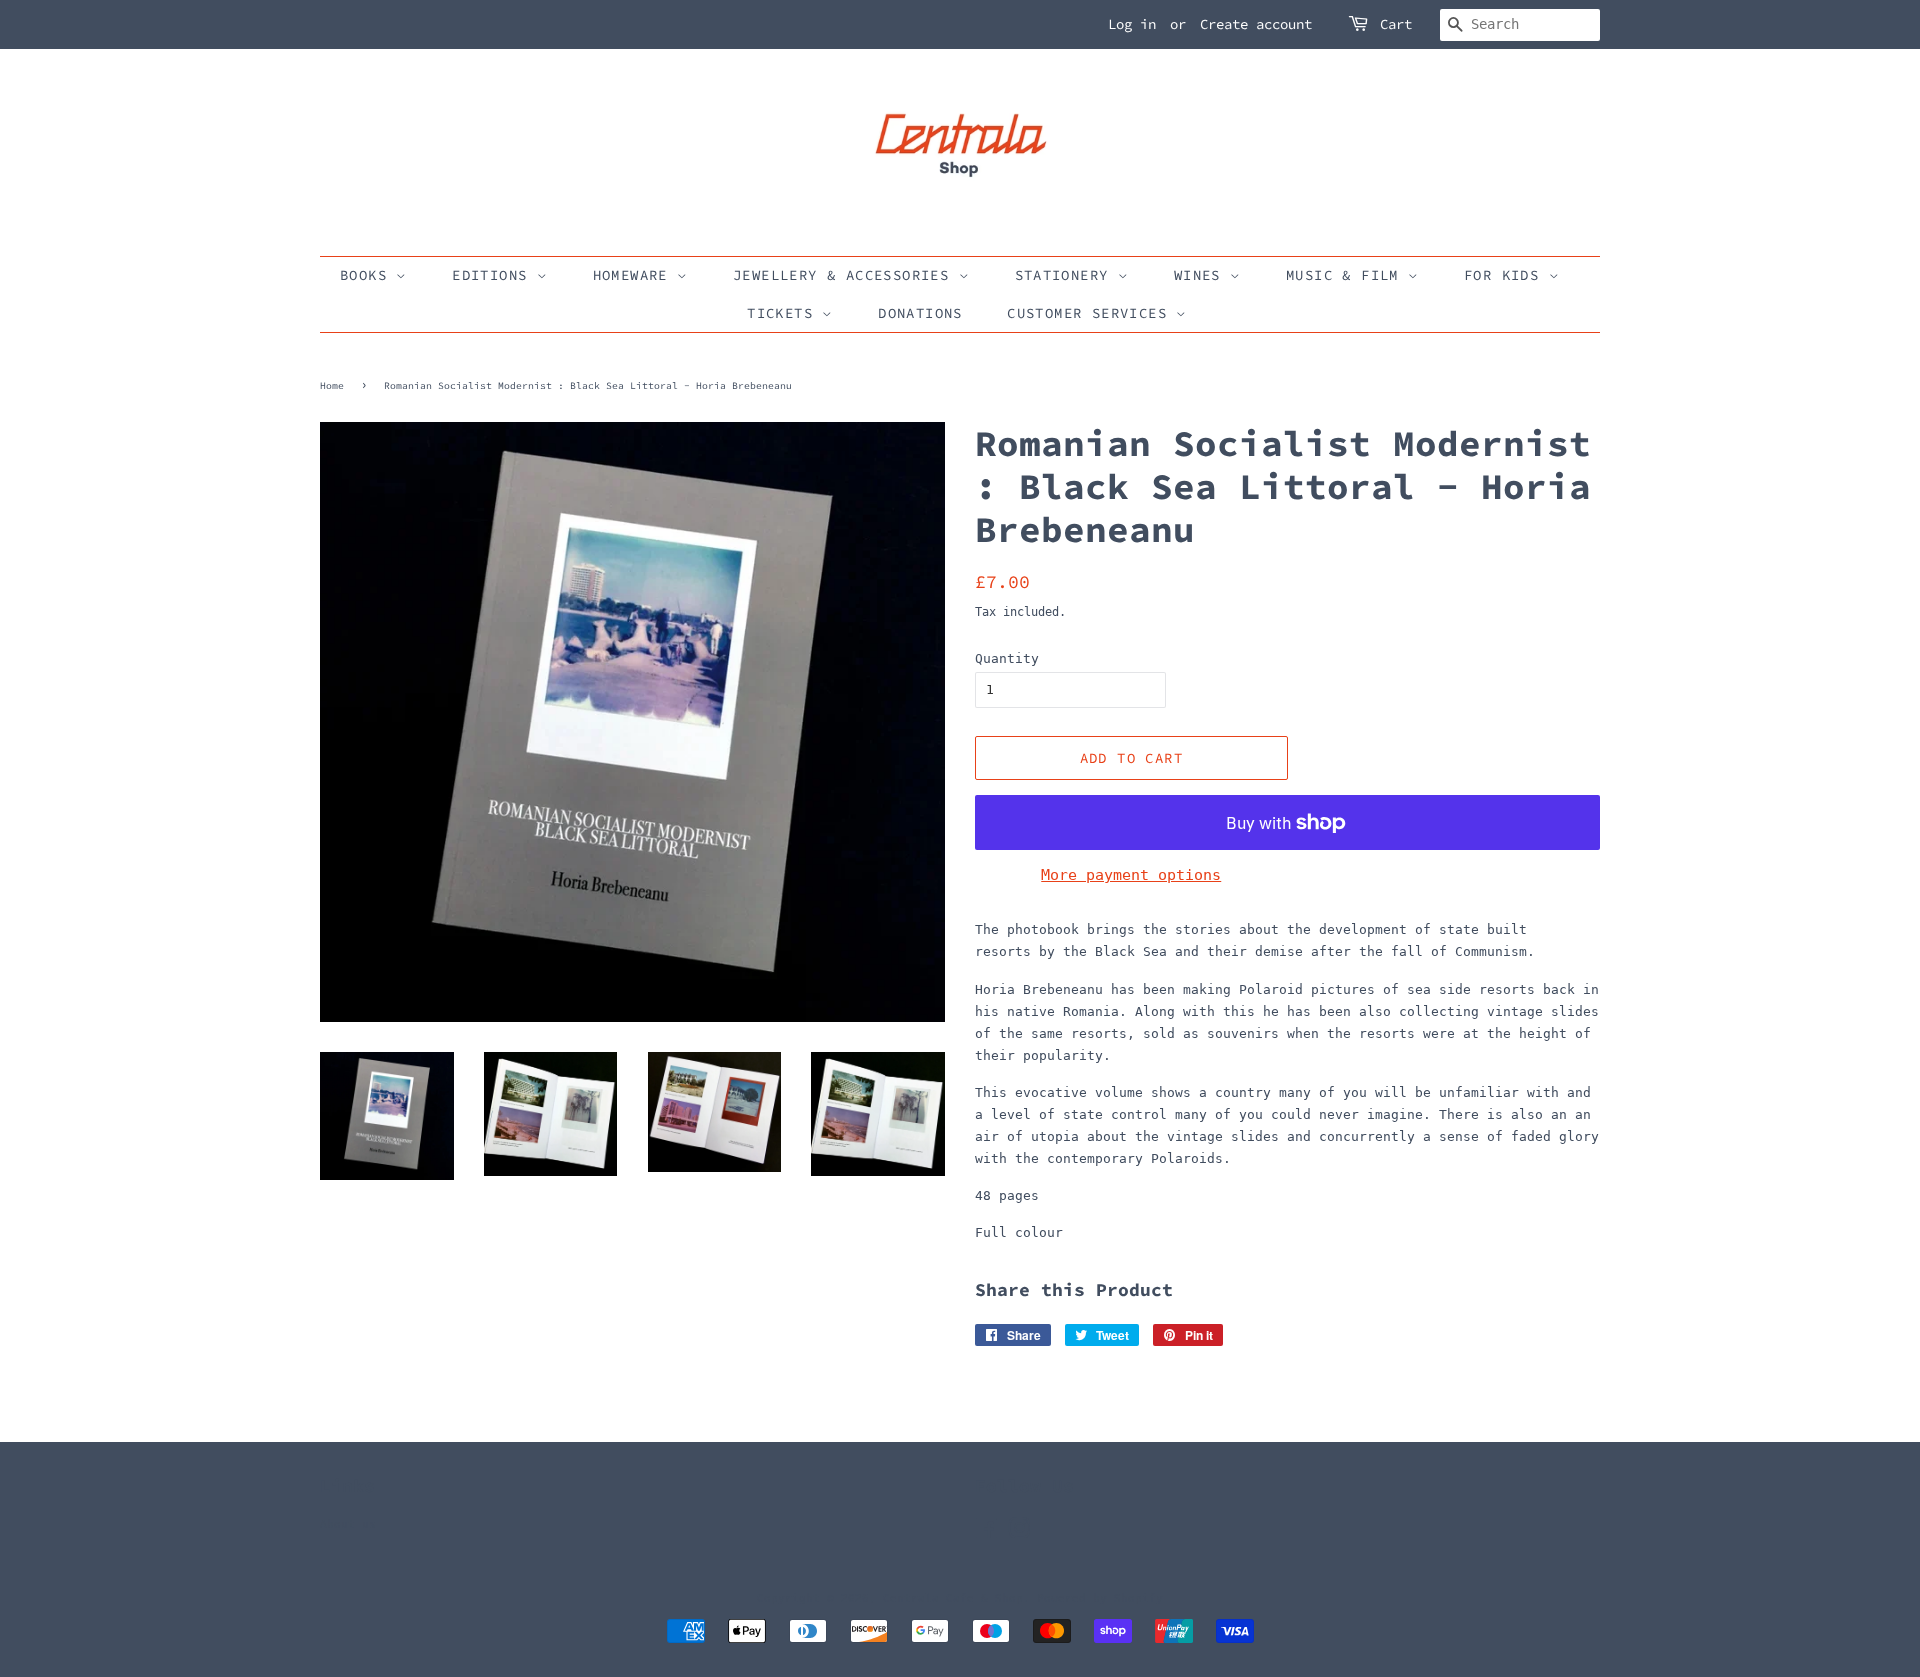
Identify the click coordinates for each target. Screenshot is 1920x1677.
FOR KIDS (1506, 275)
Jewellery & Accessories (846, 275)
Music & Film (1347, 275)
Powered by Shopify (1100, 1598)
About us (348, 1524)
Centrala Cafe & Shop (953, 1598)
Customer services (1091, 313)
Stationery (1066, 275)
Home (332, 385)
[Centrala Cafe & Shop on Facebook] (986, 1533)
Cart (1396, 24)
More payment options (1131, 875)
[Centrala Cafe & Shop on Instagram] (1019, 1533)
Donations (920, 313)
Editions (494, 275)
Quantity (1007, 658)
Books (368, 275)
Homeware (635, 275)
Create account (1256, 24)
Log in (1132, 24)
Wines (1202, 275)
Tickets (784, 313)
